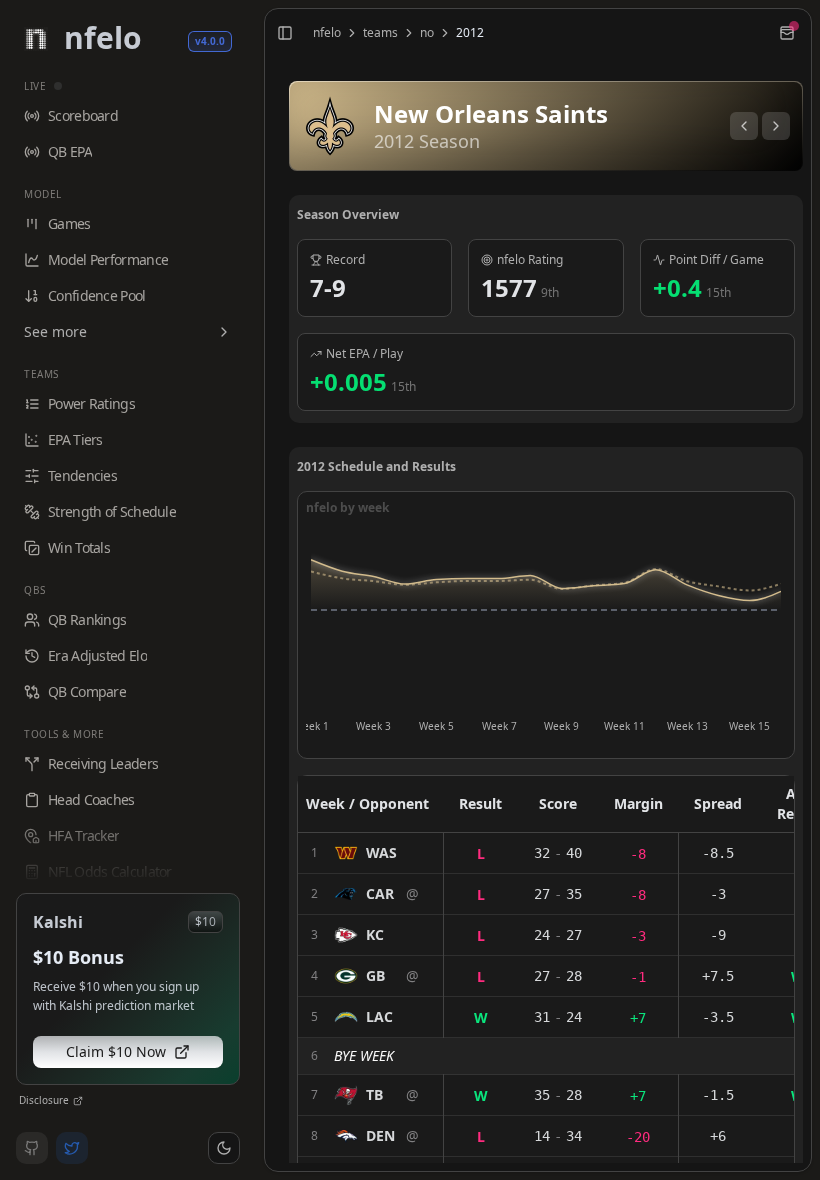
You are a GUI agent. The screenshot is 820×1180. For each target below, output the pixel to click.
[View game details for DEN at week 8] (370, 1136)
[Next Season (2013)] (776, 126)
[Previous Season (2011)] (744, 126)
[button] (224, 1148)
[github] (32, 1148)
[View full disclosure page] (78, 1101)
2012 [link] (470, 33)
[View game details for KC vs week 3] (370, 935)
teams (380, 33)
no (427, 33)
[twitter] (72, 1148)
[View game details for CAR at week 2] (370, 894)
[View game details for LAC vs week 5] (370, 1017)
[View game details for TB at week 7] (370, 1095)
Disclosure (44, 1100)
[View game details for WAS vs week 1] (370, 853)
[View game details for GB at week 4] (370, 976)
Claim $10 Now (116, 1051)
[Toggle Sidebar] (256, 590)
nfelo (327, 33)
